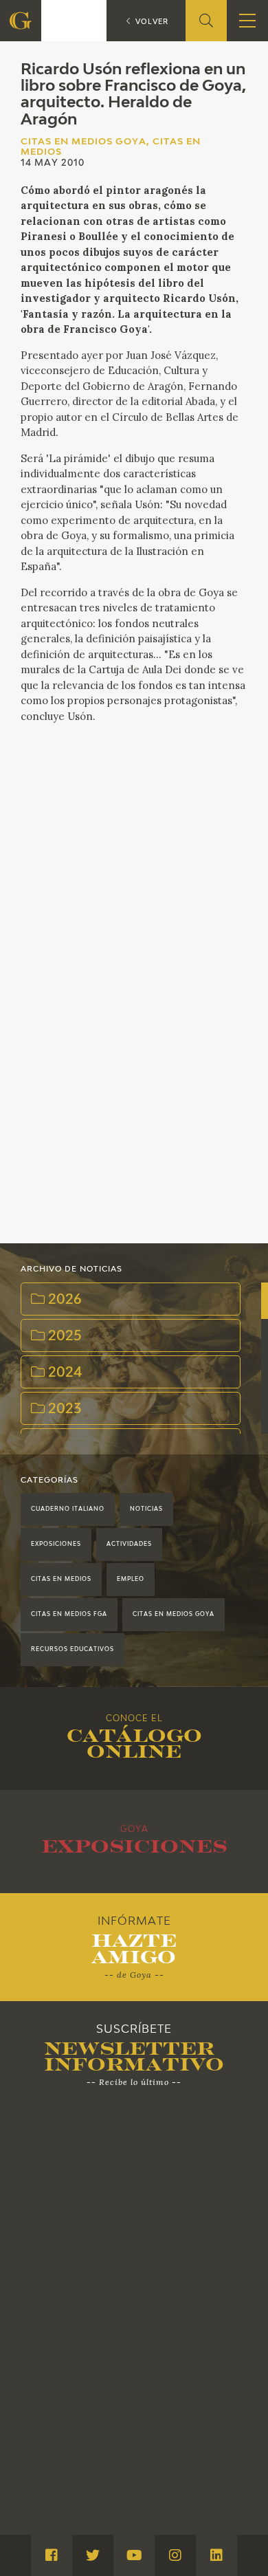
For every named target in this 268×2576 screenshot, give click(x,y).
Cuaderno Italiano (68, 1509)
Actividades (129, 1544)
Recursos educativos (72, 1650)
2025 (63, 1336)
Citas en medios (61, 1580)
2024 (64, 1373)
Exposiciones (56, 1544)
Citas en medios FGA (69, 1615)
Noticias (146, 1509)
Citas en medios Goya (174, 1615)
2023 (63, 1409)
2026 (63, 1300)
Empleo (131, 1580)
